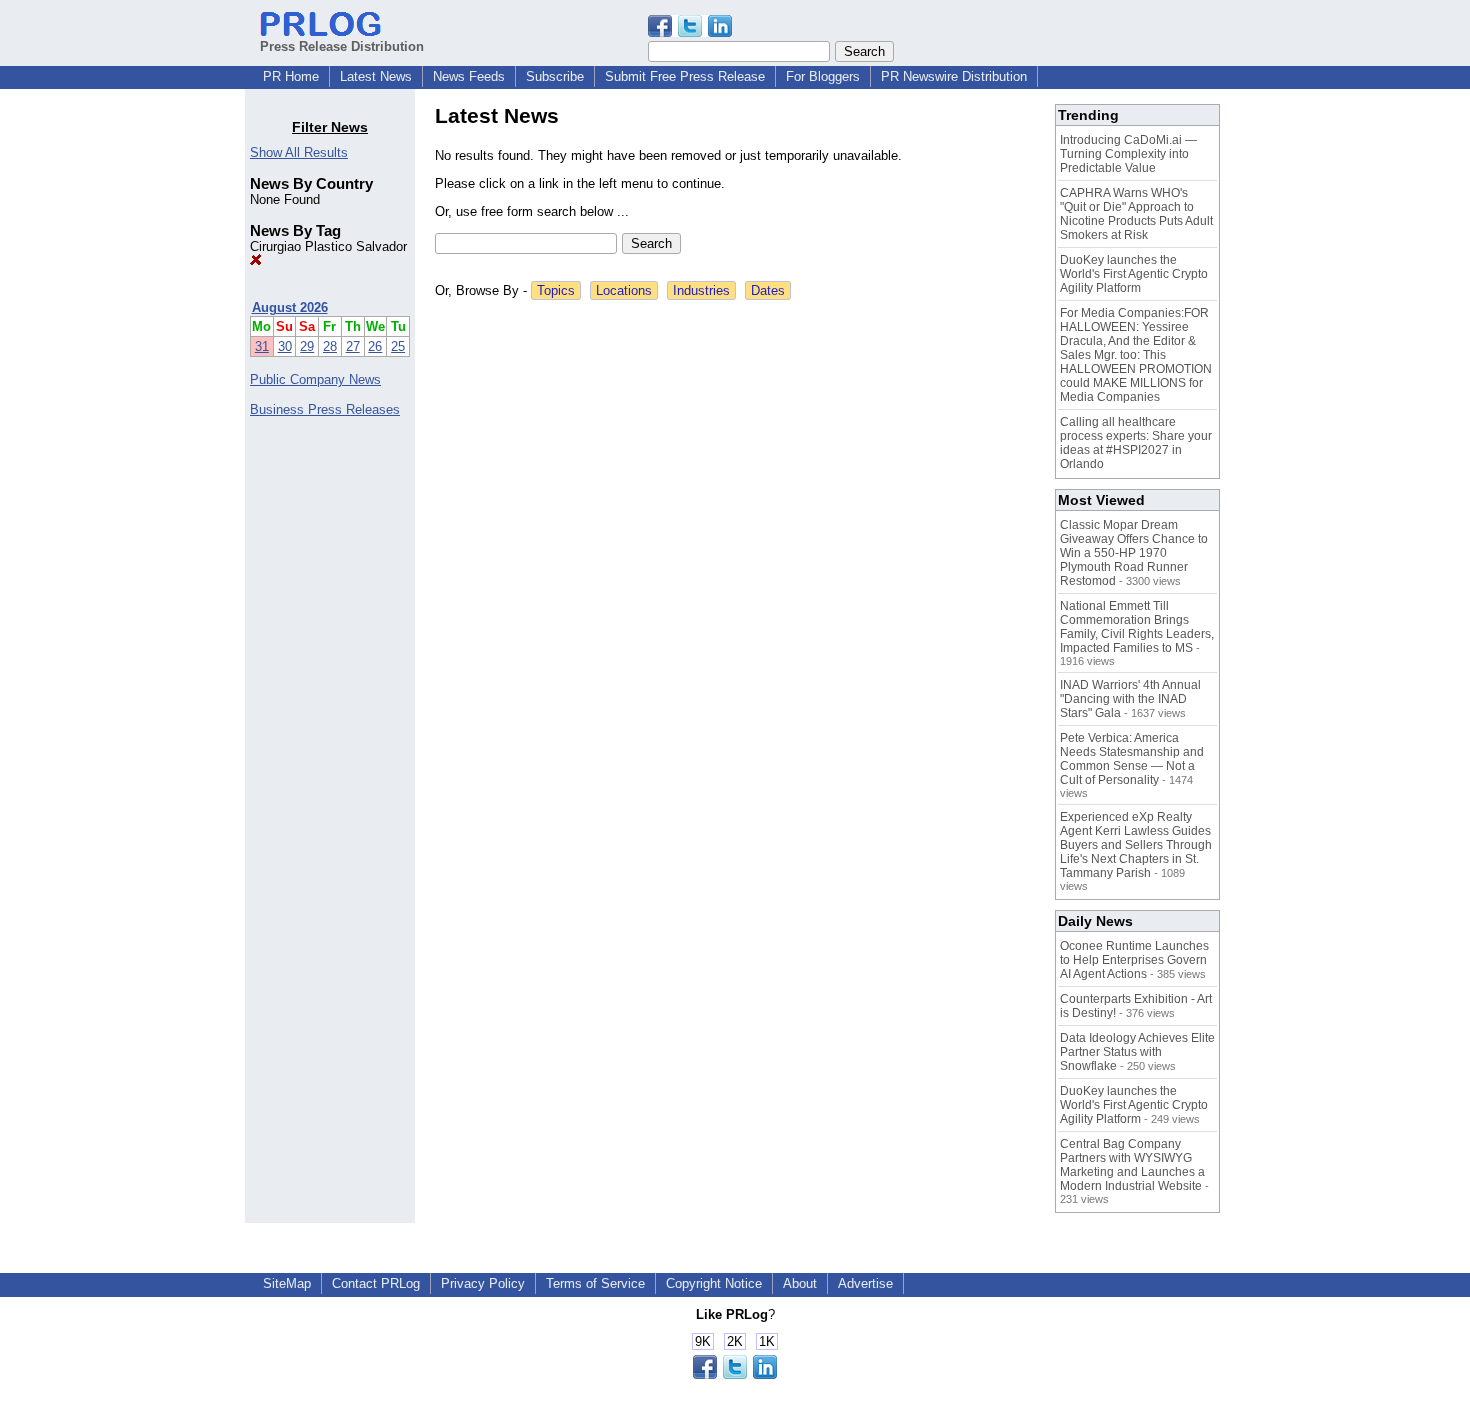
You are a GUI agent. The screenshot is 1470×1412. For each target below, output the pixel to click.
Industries (701, 290)
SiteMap (287, 1283)
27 (353, 346)
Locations (624, 290)
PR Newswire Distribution (954, 76)
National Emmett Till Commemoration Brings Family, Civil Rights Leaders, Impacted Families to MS (1137, 627)
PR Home (291, 76)
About (800, 1283)
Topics (556, 290)
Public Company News (315, 379)
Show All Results (299, 152)
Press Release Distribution (342, 46)
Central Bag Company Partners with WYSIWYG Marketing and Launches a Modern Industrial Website (1132, 1165)
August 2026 (290, 307)
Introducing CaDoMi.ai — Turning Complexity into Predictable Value (1128, 154)
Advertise (865, 1283)
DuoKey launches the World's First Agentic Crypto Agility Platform (1134, 274)
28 (330, 346)
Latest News (376, 76)
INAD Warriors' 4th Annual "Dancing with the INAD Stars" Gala (1130, 699)
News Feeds (469, 76)
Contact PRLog (376, 1283)
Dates (768, 290)
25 (398, 346)
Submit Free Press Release (685, 76)
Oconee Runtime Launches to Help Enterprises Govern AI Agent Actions (1134, 960)
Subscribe (555, 76)
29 (307, 346)
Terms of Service (595, 1283)
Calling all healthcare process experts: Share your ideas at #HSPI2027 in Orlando (1136, 443)
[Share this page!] (690, 32)
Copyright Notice (714, 1283)
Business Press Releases (325, 409)
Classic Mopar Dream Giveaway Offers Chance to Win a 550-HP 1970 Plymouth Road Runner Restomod (1134, 553)
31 (262, 346)
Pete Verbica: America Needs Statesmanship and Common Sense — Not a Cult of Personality (1132, 759)
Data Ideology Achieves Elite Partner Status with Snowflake (1137, 1052)
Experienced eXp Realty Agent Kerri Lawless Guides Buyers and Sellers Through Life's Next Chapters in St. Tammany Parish (1136, 845)
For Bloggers (823, 76)
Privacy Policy (483, 1283)
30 (285, 346)
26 (375, 346)
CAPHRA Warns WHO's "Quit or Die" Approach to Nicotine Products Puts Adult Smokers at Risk (1136, 214)
